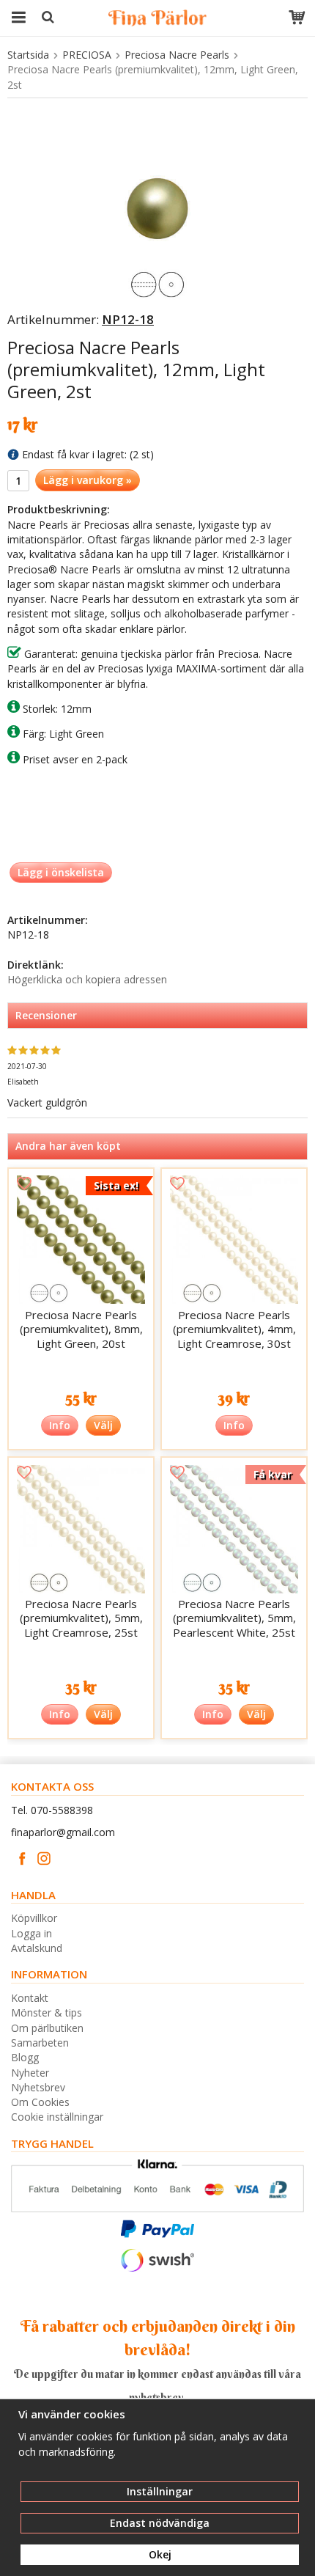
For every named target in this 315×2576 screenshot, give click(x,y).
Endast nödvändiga (160, 2523)
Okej (160, 2554)
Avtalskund (37, 1948)
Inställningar (160, 2491)
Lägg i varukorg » (88, 480)
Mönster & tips (47, 2012)
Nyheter (30, 2073)
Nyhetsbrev (38, 2087)
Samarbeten (40, 2043)
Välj (103, 1425)
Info (60, 1425)
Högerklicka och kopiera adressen (87, 979)
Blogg (25, 2057)
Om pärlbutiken (47, 2028)
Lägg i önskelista (61, 872)
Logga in (31, 1933)
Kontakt (30, 1998)
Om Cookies (40, 2102)
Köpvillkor (34, 1918)
